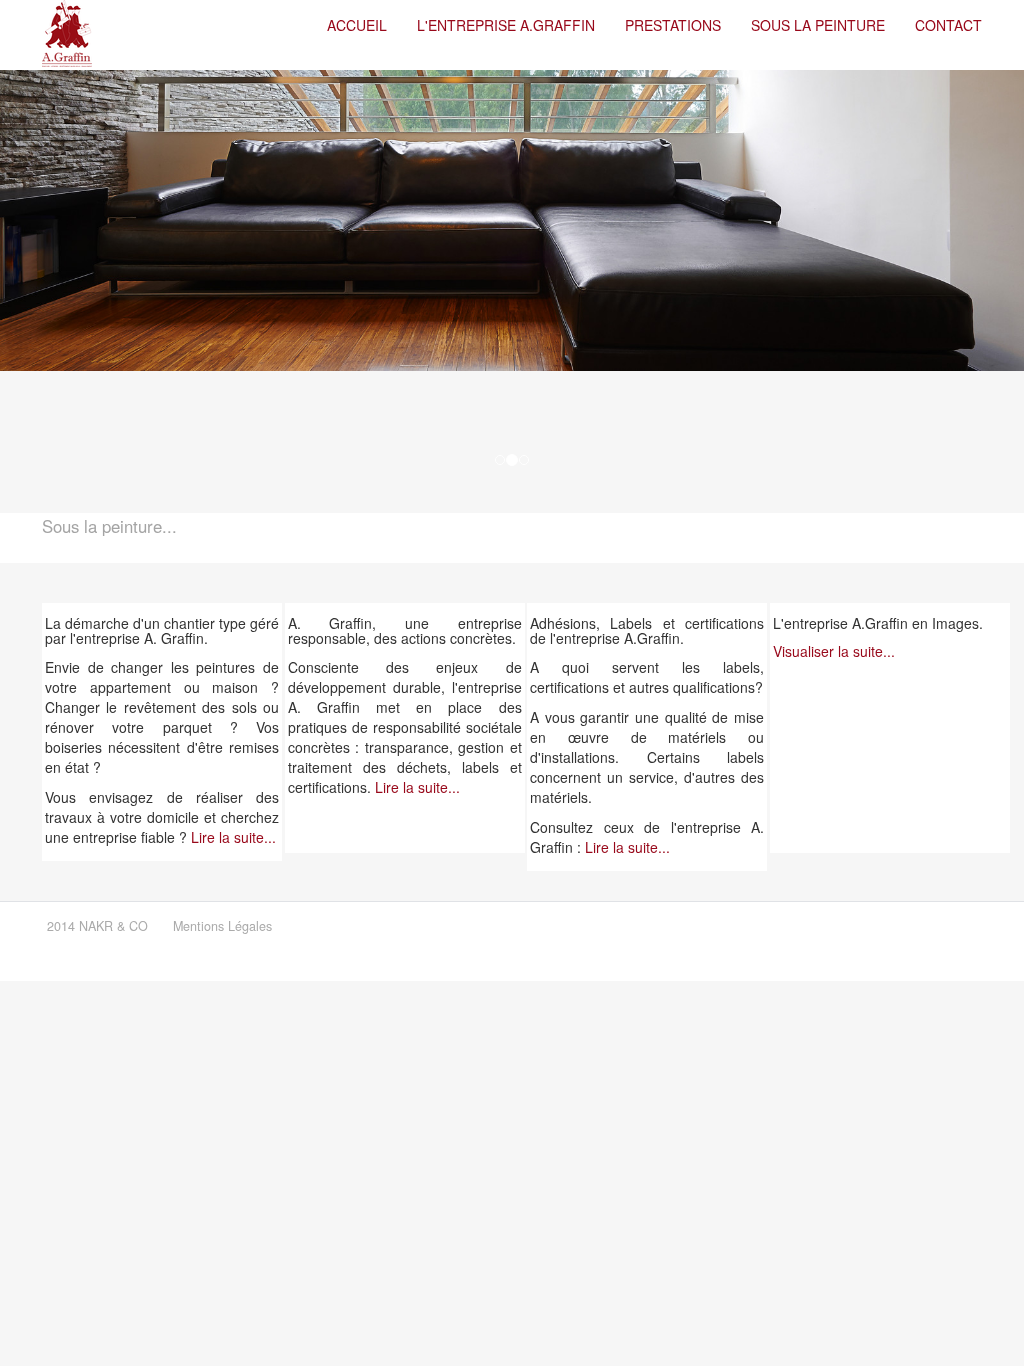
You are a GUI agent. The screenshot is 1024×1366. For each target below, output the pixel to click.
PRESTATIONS (673, 25)
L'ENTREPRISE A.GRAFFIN (506, 25)
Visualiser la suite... (834, 651)
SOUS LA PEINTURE (818, 25)
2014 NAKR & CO (97, 926)
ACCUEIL (357, 25)
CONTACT (948, 25)
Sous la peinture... (109, 526)
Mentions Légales (222, 926)
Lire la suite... (233, 837)
